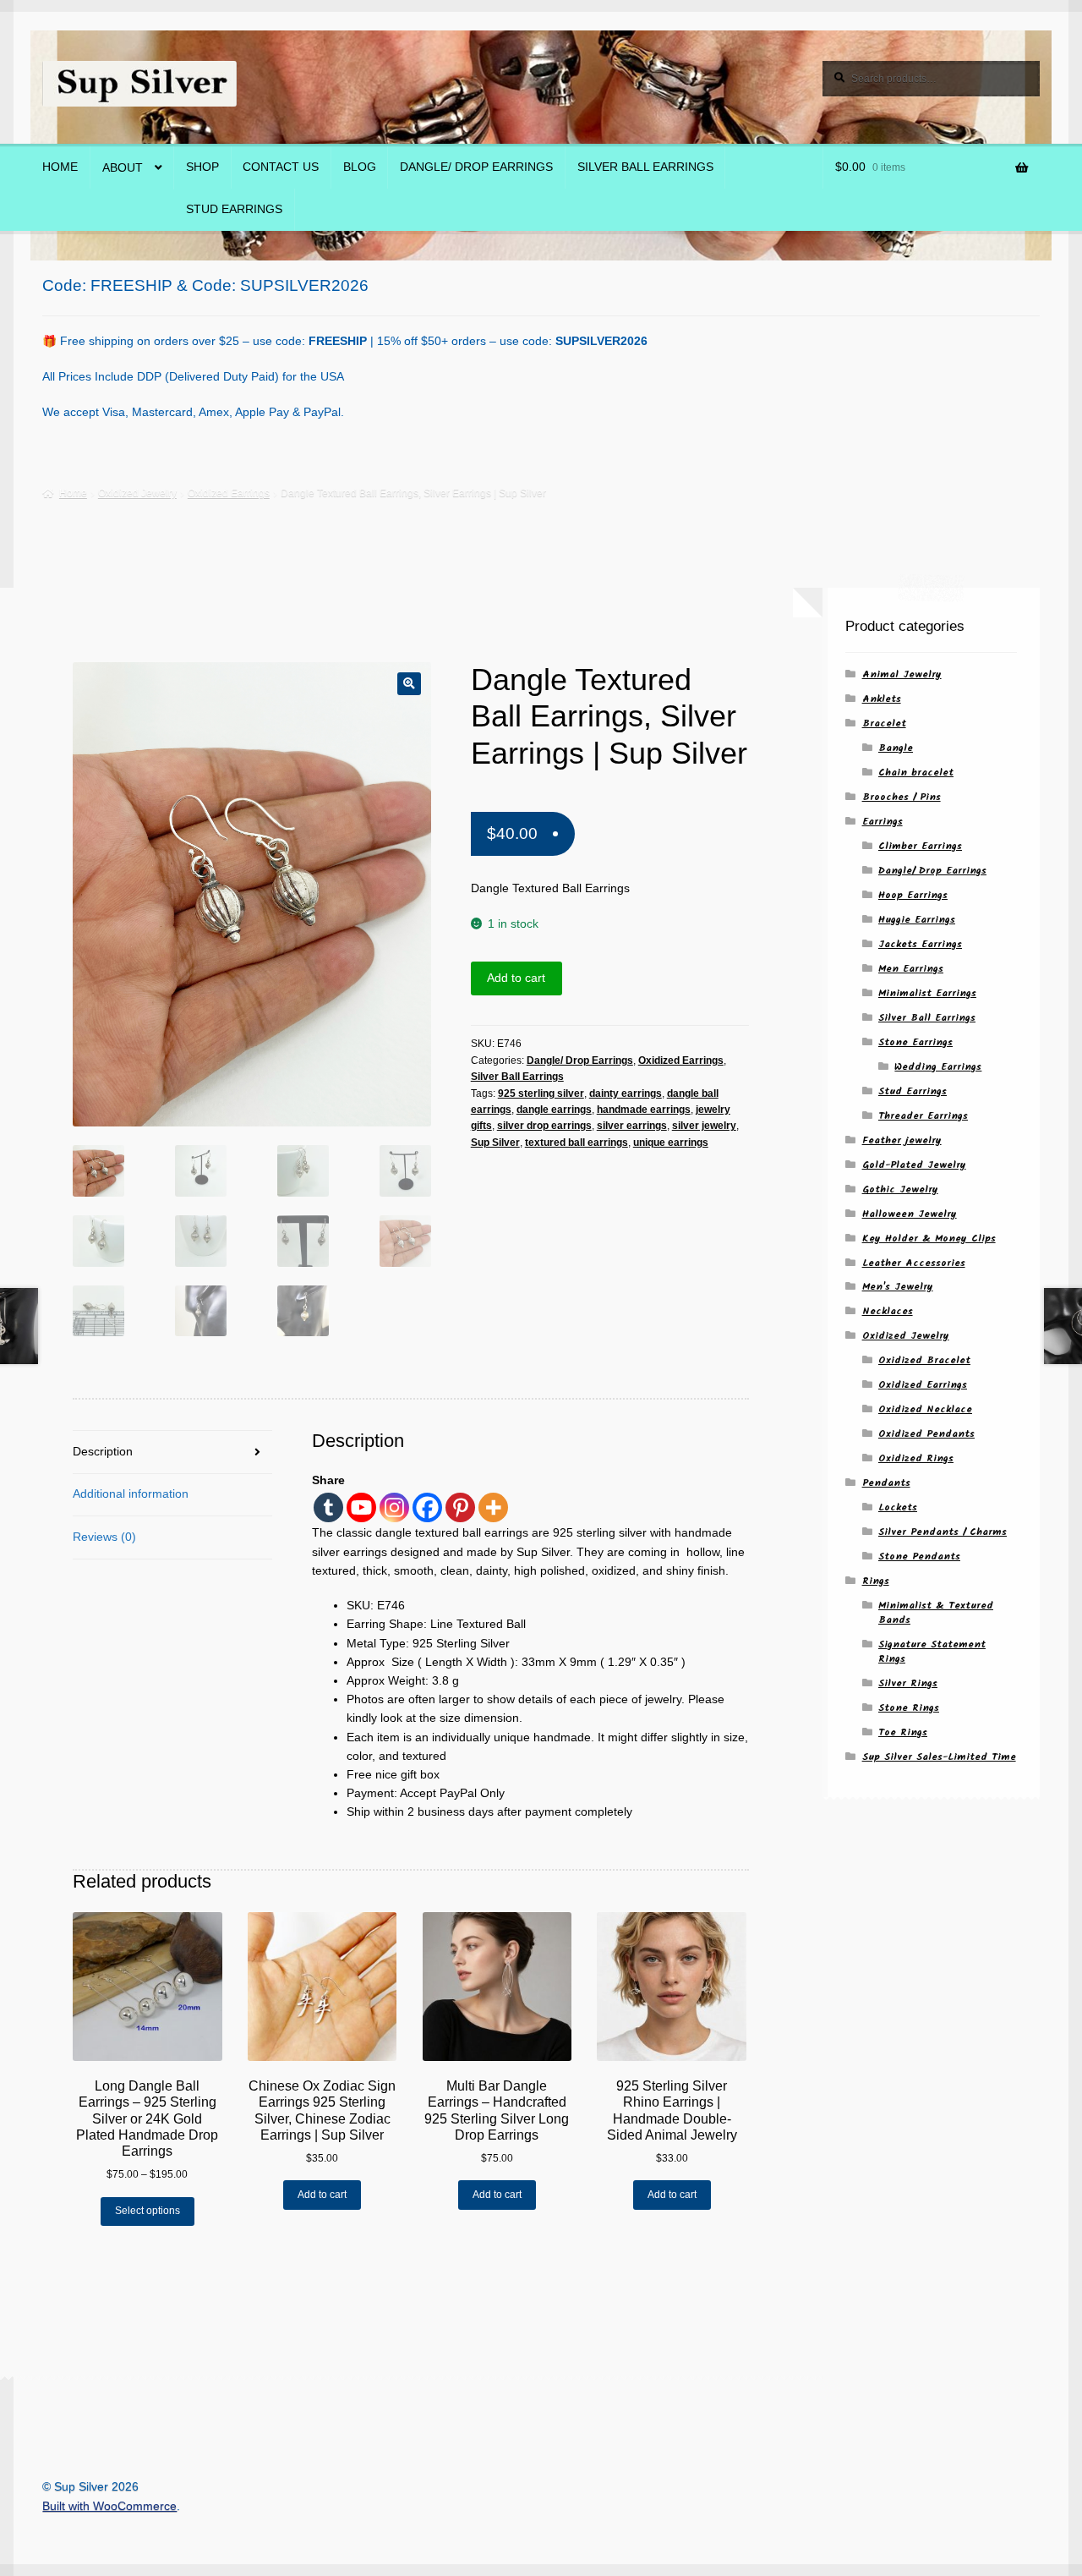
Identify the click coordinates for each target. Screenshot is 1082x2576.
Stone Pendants (919, 1557)
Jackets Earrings (920, 944)
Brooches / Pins (902, 797)
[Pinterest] (460, 1507)
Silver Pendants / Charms (943, 1532)
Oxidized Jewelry (137, 493)
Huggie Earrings (917, 920)
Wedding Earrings (938, 1067)
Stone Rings (909, 1708)
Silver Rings (908, 1683)
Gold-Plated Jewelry (914, 1165)
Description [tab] (103, 1452)
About (123, 168)
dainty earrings (626, 1093)
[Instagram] (394, 1507)
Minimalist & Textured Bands (936, 1613)
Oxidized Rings (916, 1458)
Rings (876, 1581)
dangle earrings (554, 1110)
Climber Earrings (920, 846)
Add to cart (516, 978)
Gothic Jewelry (900, 1189)
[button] (409, 684)
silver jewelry (704, 1126)
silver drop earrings (544, 1126)
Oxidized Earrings (229, 493)
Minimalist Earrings (927, 993)
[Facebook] (427, 1507)
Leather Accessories (914, 1263)
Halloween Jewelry (910, 1214)
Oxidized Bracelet (924, 1360)
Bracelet (884, 723)
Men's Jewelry (898, 1287)
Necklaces (888, 1311)
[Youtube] (361, 1507)
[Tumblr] (328, 1507)
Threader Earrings (923, 1116)
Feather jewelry (902, 1140)
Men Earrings (911, 969)
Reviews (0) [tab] (104, 1537)
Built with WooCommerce (109, 2506)
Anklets (882, 699)
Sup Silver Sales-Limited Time (939, 1757)
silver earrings (632, 1126)
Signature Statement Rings (932, 1652)
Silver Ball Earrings (645, 167)
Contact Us (281, 167)
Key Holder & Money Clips (929, 1239)
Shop (202, 167)
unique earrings (671, 1143)
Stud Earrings (234, 209)
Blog (360, 167)
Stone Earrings (915, 1042)
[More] (493, 1507)
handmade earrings (644, 1110)
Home (60, 167)
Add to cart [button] (322, 2195)
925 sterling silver (541, 1093)
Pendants (886, 1483)
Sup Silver (495, 1143)
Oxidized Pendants (926, 1434)
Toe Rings (903, 1732)
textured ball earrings (577, 1143)
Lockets (898, 1507)
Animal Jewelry (902, 674)
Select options (148, 2211)
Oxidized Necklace (925, 1409)
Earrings (883, 822)
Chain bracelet (916, 773)
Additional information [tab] (131, 1494)
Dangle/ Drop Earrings (476, 167)
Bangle (896, 748)
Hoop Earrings (913, 895)
